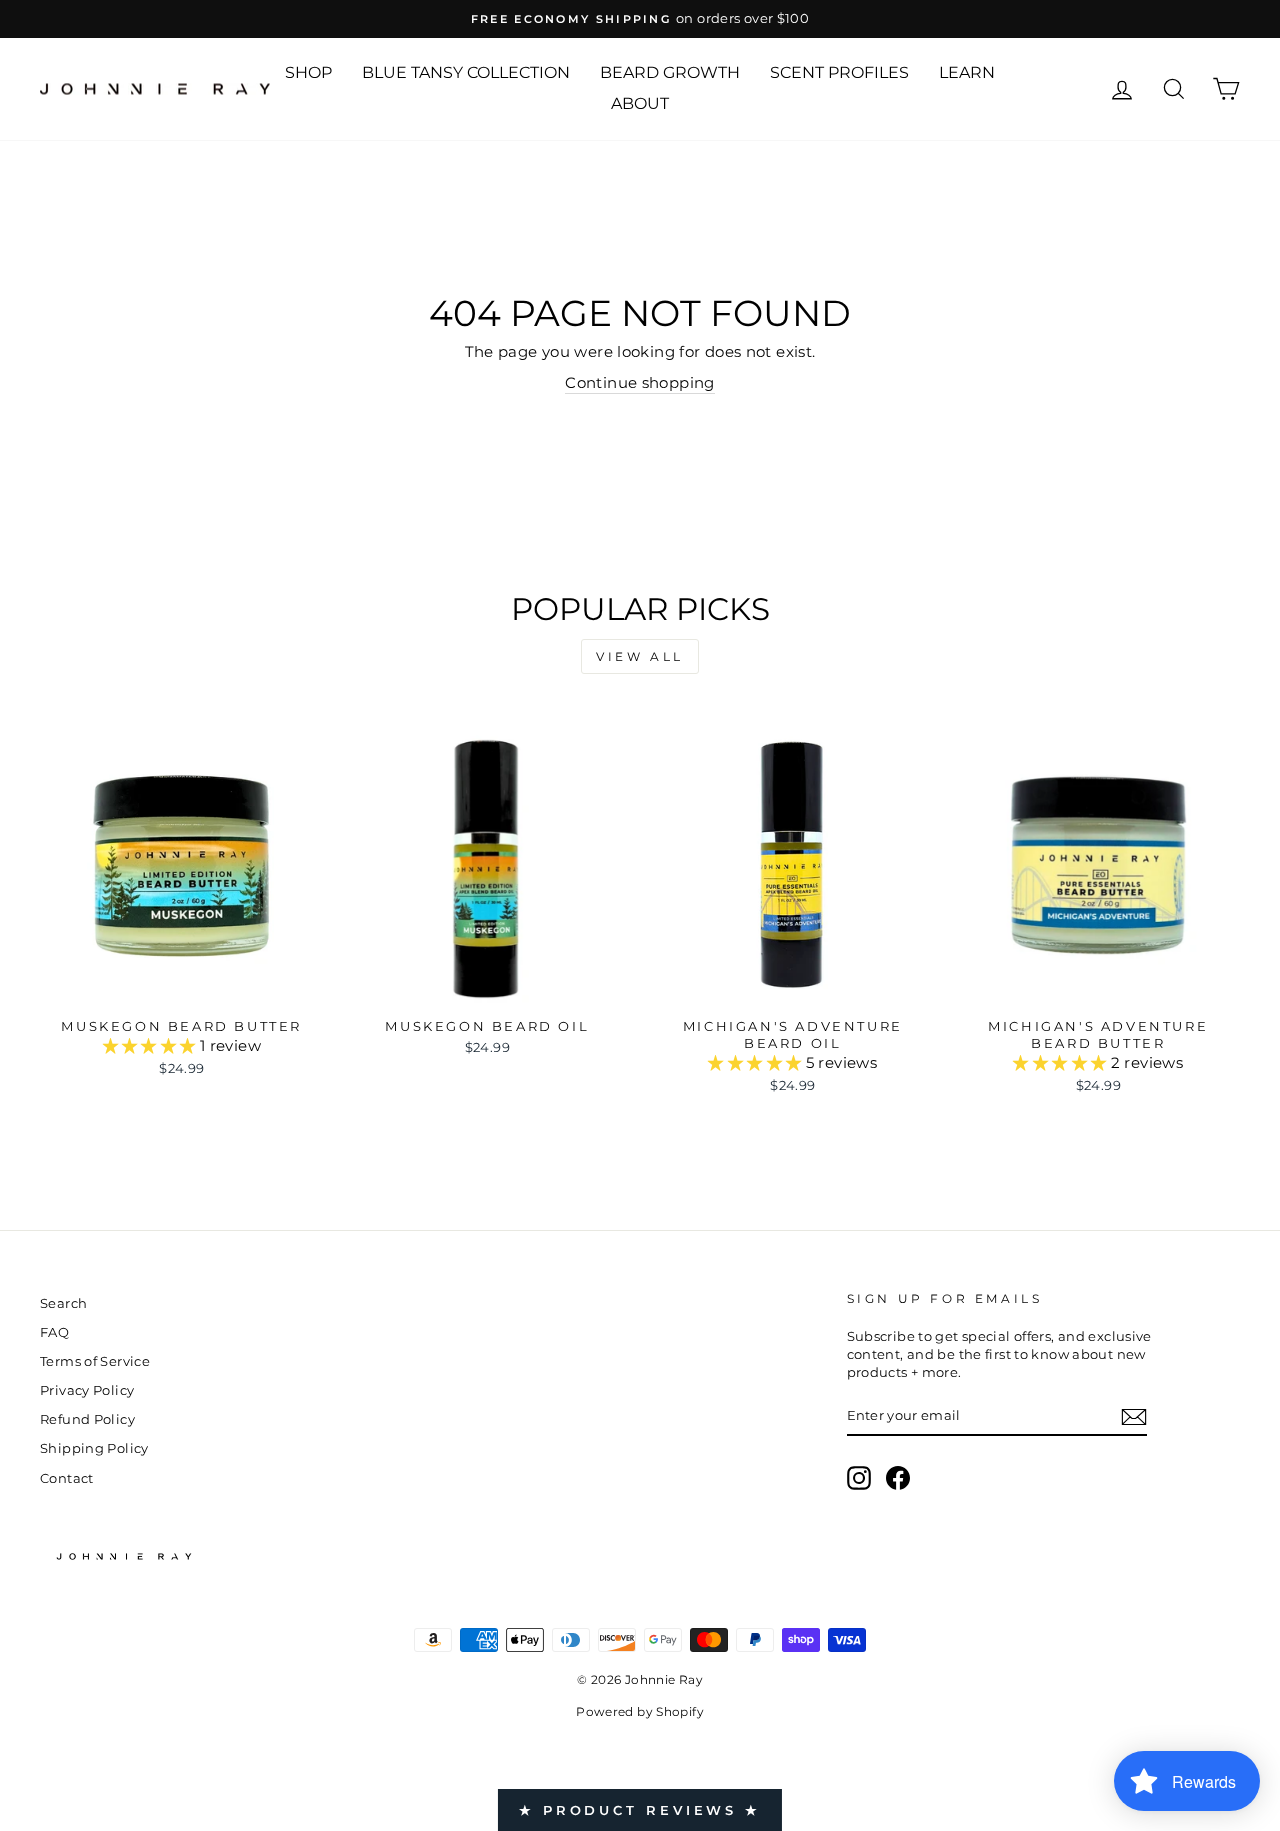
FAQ (54, 1332)
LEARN (967, 72)
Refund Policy (87, 1419)
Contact (67, 1478)
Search (63, 1303)
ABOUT (640, 103)
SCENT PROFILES (839, 72)
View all (640, 656)
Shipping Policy (94, 1448)
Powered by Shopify (640, 1711)
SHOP (308, 72)
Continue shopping (639, 382)
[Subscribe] (1134, 1417)
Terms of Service (95, 1361)
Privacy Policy (87, 1390)
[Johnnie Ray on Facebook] (898, 1478)
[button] (151, 1045)
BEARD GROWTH (670, 72)
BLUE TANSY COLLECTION (466, 72)
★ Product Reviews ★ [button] (640, 1810)
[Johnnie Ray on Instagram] (859, 1478)
